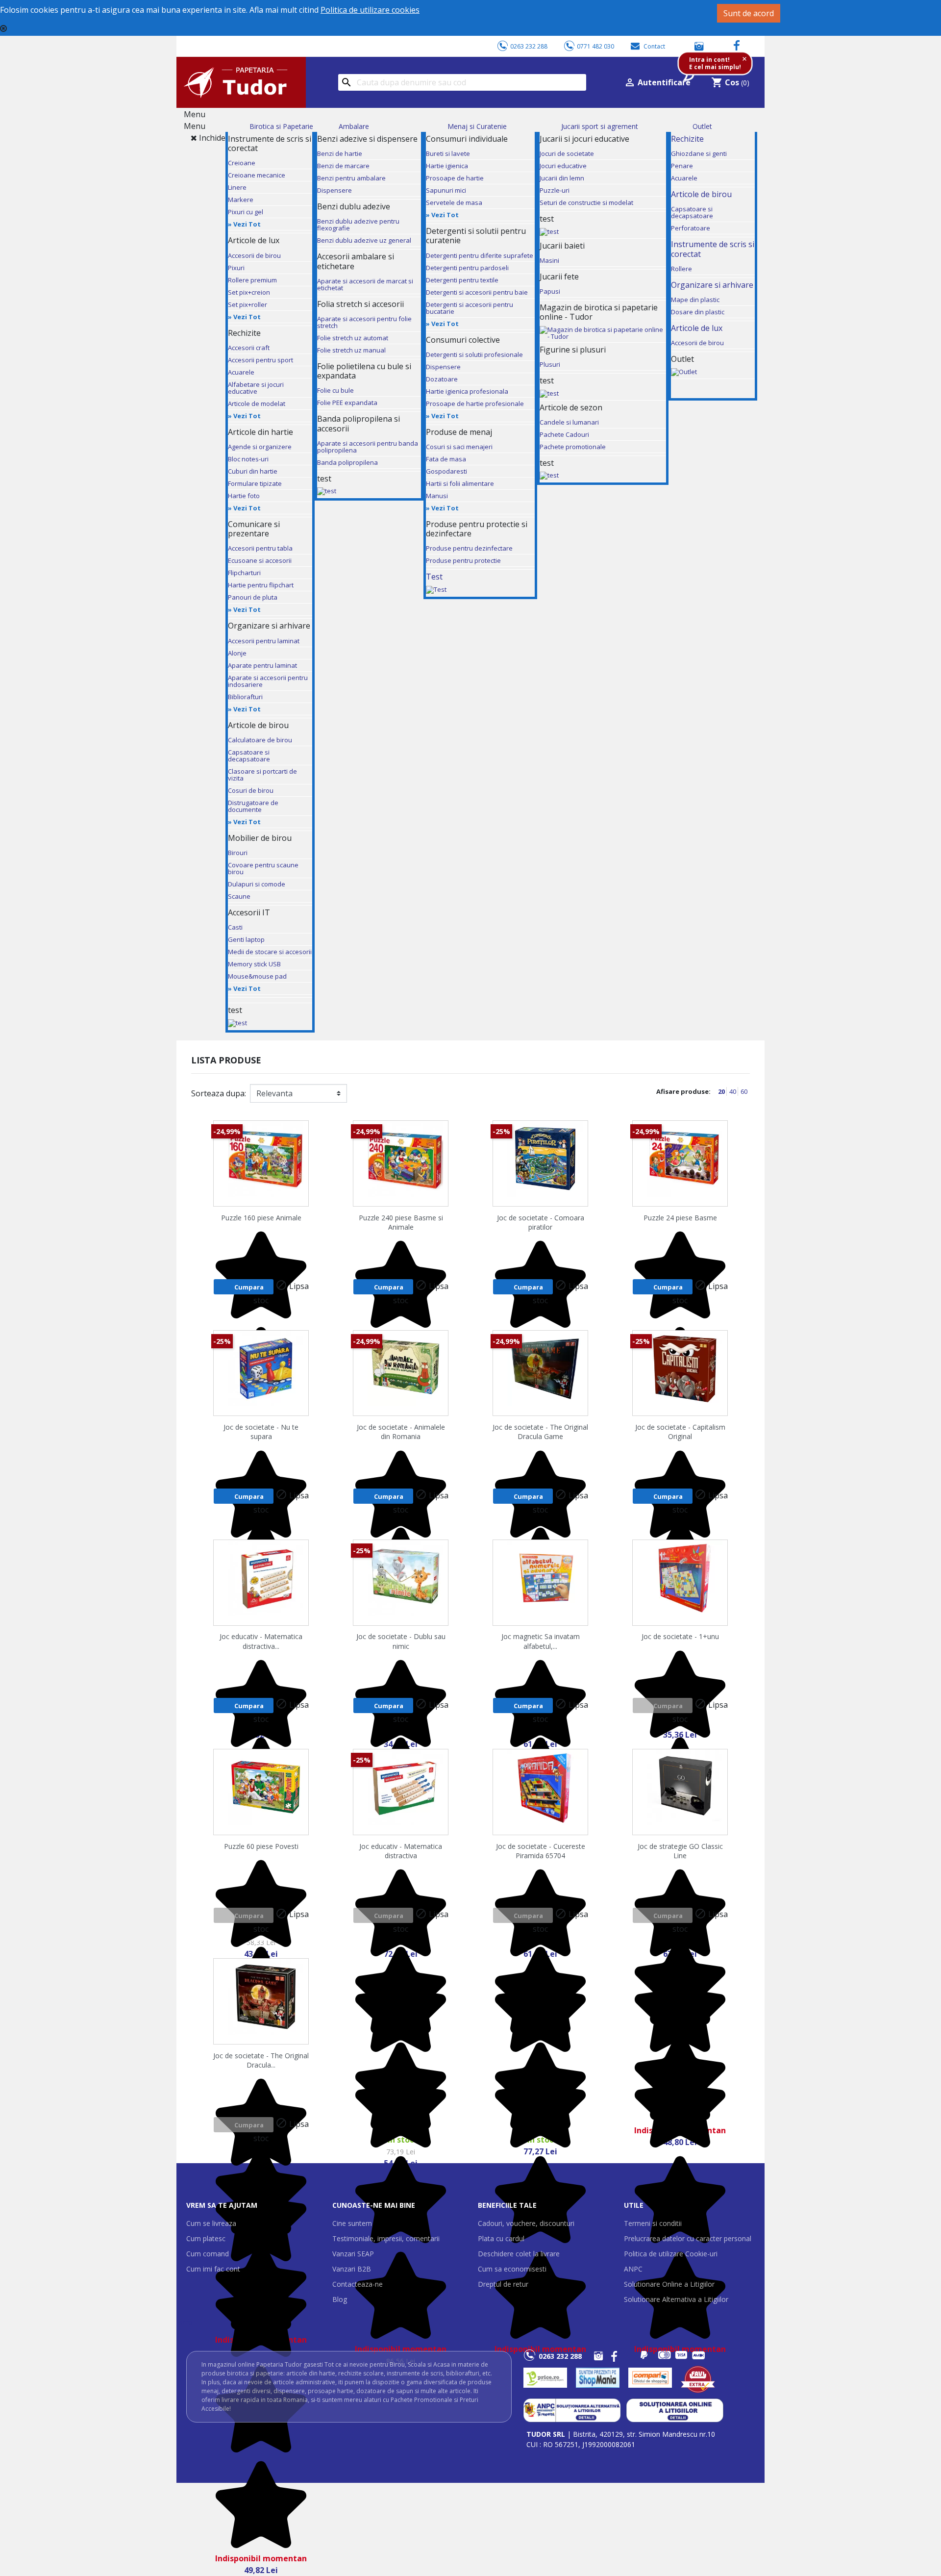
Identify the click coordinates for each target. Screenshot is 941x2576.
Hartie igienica (447, 166)
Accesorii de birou (254, 255)
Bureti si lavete (448, 153)
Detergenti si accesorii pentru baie (477, 292)
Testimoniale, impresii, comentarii (386, 2238)
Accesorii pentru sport (260, 360)
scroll (187, 2322)
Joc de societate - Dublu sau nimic (401, 1641)
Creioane (242, 163)
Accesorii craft (249, 348)
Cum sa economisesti (512, 2269)
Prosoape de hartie (455, 178)
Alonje (237, 653)
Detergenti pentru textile (462, 280)
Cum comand (208, 2254)
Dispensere (334, 190)
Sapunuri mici (446, 190)
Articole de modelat (257, 404)
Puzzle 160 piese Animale (261, 1218)
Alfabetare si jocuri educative (256, 388)
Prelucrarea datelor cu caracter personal (688, 2238)
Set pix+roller (248, 304)
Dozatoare (442, 379)
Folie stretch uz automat (353, 338)
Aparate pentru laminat (262, 665)
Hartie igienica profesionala (467, 391)
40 (733, 1091)
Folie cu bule (335, 390)
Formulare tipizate (255, 483)
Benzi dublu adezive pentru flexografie (358, 225)
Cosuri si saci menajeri (459, 447)
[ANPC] (572, 2410)
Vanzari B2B (352, 2269)
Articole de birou (701, 194)
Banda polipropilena (347, 462)
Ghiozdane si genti (699, 153)
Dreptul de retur (503, 2284)
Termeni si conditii (653, 2223)
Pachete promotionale (573, 447)
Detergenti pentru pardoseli (467, 268)
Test (434, 577)
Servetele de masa (454, 202)
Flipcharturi (244, 573)
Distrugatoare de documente (253, 806)
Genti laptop (246, 939)
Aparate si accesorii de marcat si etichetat (365, 284)
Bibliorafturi (245, 697)
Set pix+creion (249, 292)
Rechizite (687, 139)
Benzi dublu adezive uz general (364, 240)
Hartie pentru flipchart (261, 585)
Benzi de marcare (343, 166)
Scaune (239, 896)
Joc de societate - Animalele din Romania (401, 1432)
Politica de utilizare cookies (370, 10)
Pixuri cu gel (246, 212)
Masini (549, 260)
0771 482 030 (595, 46)
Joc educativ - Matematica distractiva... (261, 1641)
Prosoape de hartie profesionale (475, 404)
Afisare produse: (683, 1091)
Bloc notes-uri (248, 459)
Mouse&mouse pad (257, 976)
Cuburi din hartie (253, 471)
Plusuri (550, 364)
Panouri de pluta (253, 597)
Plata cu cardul (501, 2238)
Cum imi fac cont (213, 2269)
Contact (654, 46)
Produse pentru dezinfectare (469, 548)
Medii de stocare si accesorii (270, 952)
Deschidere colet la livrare (519, 2254)
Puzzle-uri (555, 190)
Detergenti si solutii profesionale (474, 354)
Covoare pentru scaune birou (263, 868)
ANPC (633, 2269)
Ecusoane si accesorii (260, 560)
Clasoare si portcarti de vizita (262, 775)
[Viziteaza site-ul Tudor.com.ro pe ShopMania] (598, 2378)
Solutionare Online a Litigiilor (669, 2284)
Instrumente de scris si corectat (713, 249)
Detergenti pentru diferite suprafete (480, 255)
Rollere (681, 269)
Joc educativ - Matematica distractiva (401, 1851)
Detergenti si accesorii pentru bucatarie (470, 308)
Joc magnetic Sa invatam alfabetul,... (541, 1641)
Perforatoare (691, 228)
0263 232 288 (529, 46)
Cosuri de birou (251, 790)
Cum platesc (206, 2238)
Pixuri (236, 268)
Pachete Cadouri (564, 434)
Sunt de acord (749, 13)
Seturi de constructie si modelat (586, 202)
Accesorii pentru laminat (264, 641)
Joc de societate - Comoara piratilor (541, 1222)
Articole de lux (697, 328)
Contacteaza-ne (358, 2284)
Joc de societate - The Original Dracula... (261, 2060)
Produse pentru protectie (463, 560)
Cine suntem (352, 2223)
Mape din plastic (695, 300)
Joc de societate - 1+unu (680, 1636)
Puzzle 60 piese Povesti (261, 1846)
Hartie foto (244, 496)
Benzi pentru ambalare (351, 178)
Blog (340, 2299)
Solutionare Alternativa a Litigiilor (676, 2299)
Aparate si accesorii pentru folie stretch (364, 322)
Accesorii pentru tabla (260, 548)
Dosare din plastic (698, 312)
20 (722, 1091)
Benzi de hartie (340, 153)
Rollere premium (252, 280)
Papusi (550, 291)
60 (744, 1091)
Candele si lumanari (569, 422)
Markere (241, 200)
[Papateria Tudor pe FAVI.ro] (703, 2378)
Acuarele (241, 372)
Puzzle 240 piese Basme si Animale (401, 1222)
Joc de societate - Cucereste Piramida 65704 (541, 1851)
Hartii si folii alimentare (460, 483)
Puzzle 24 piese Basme (680, 1218)
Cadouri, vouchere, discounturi (526, 2223)
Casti (235, 927)
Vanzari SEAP (353, 2254)
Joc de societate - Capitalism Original (680, 1432)
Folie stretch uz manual (351, 350)
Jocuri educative (563, 166)
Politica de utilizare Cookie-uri (671, 2254)
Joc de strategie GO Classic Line (680, 1851)
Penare (682, 166)
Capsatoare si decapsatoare (249, 756)
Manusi (437, 496)
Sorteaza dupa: (219, 1093)
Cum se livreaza (211, 2223)
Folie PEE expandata (347, 403)
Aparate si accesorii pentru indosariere (268, 681)
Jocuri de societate (567, 153)
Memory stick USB (254, 964)
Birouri (238, 853)
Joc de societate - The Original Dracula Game (540, 1432)
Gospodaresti (446, 471)
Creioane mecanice (257, 175)
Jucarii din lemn (562, 178)
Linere (237, 187)
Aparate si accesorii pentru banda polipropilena (368, 447)
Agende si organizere (260, 447)
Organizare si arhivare (712, 285)
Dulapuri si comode (257, 884)
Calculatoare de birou (260, 740)
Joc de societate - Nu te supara (261, 1432)
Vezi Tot (247, 224)
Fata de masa (446, 459)
